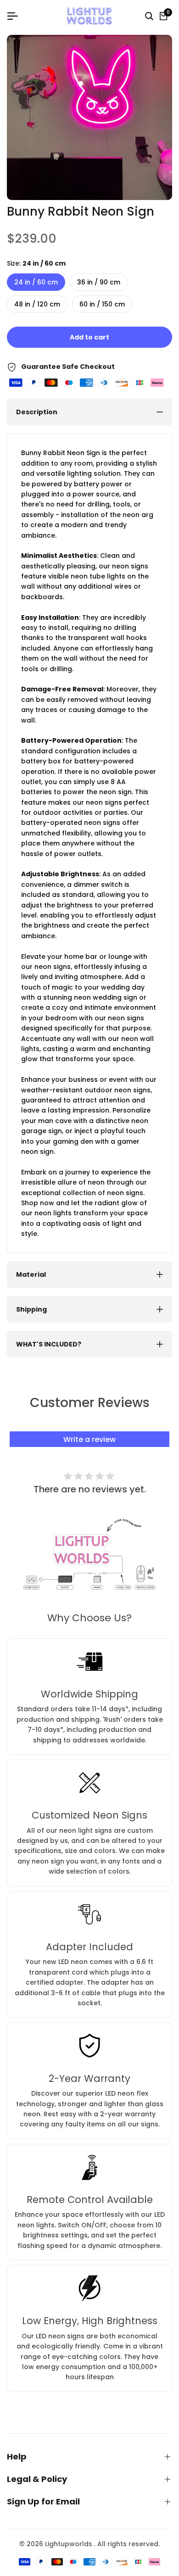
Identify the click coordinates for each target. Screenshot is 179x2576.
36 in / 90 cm (99, 282)
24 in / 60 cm (36, 282)
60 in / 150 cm (102, 304)
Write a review (89, 1439)
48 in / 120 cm (37, 304)
